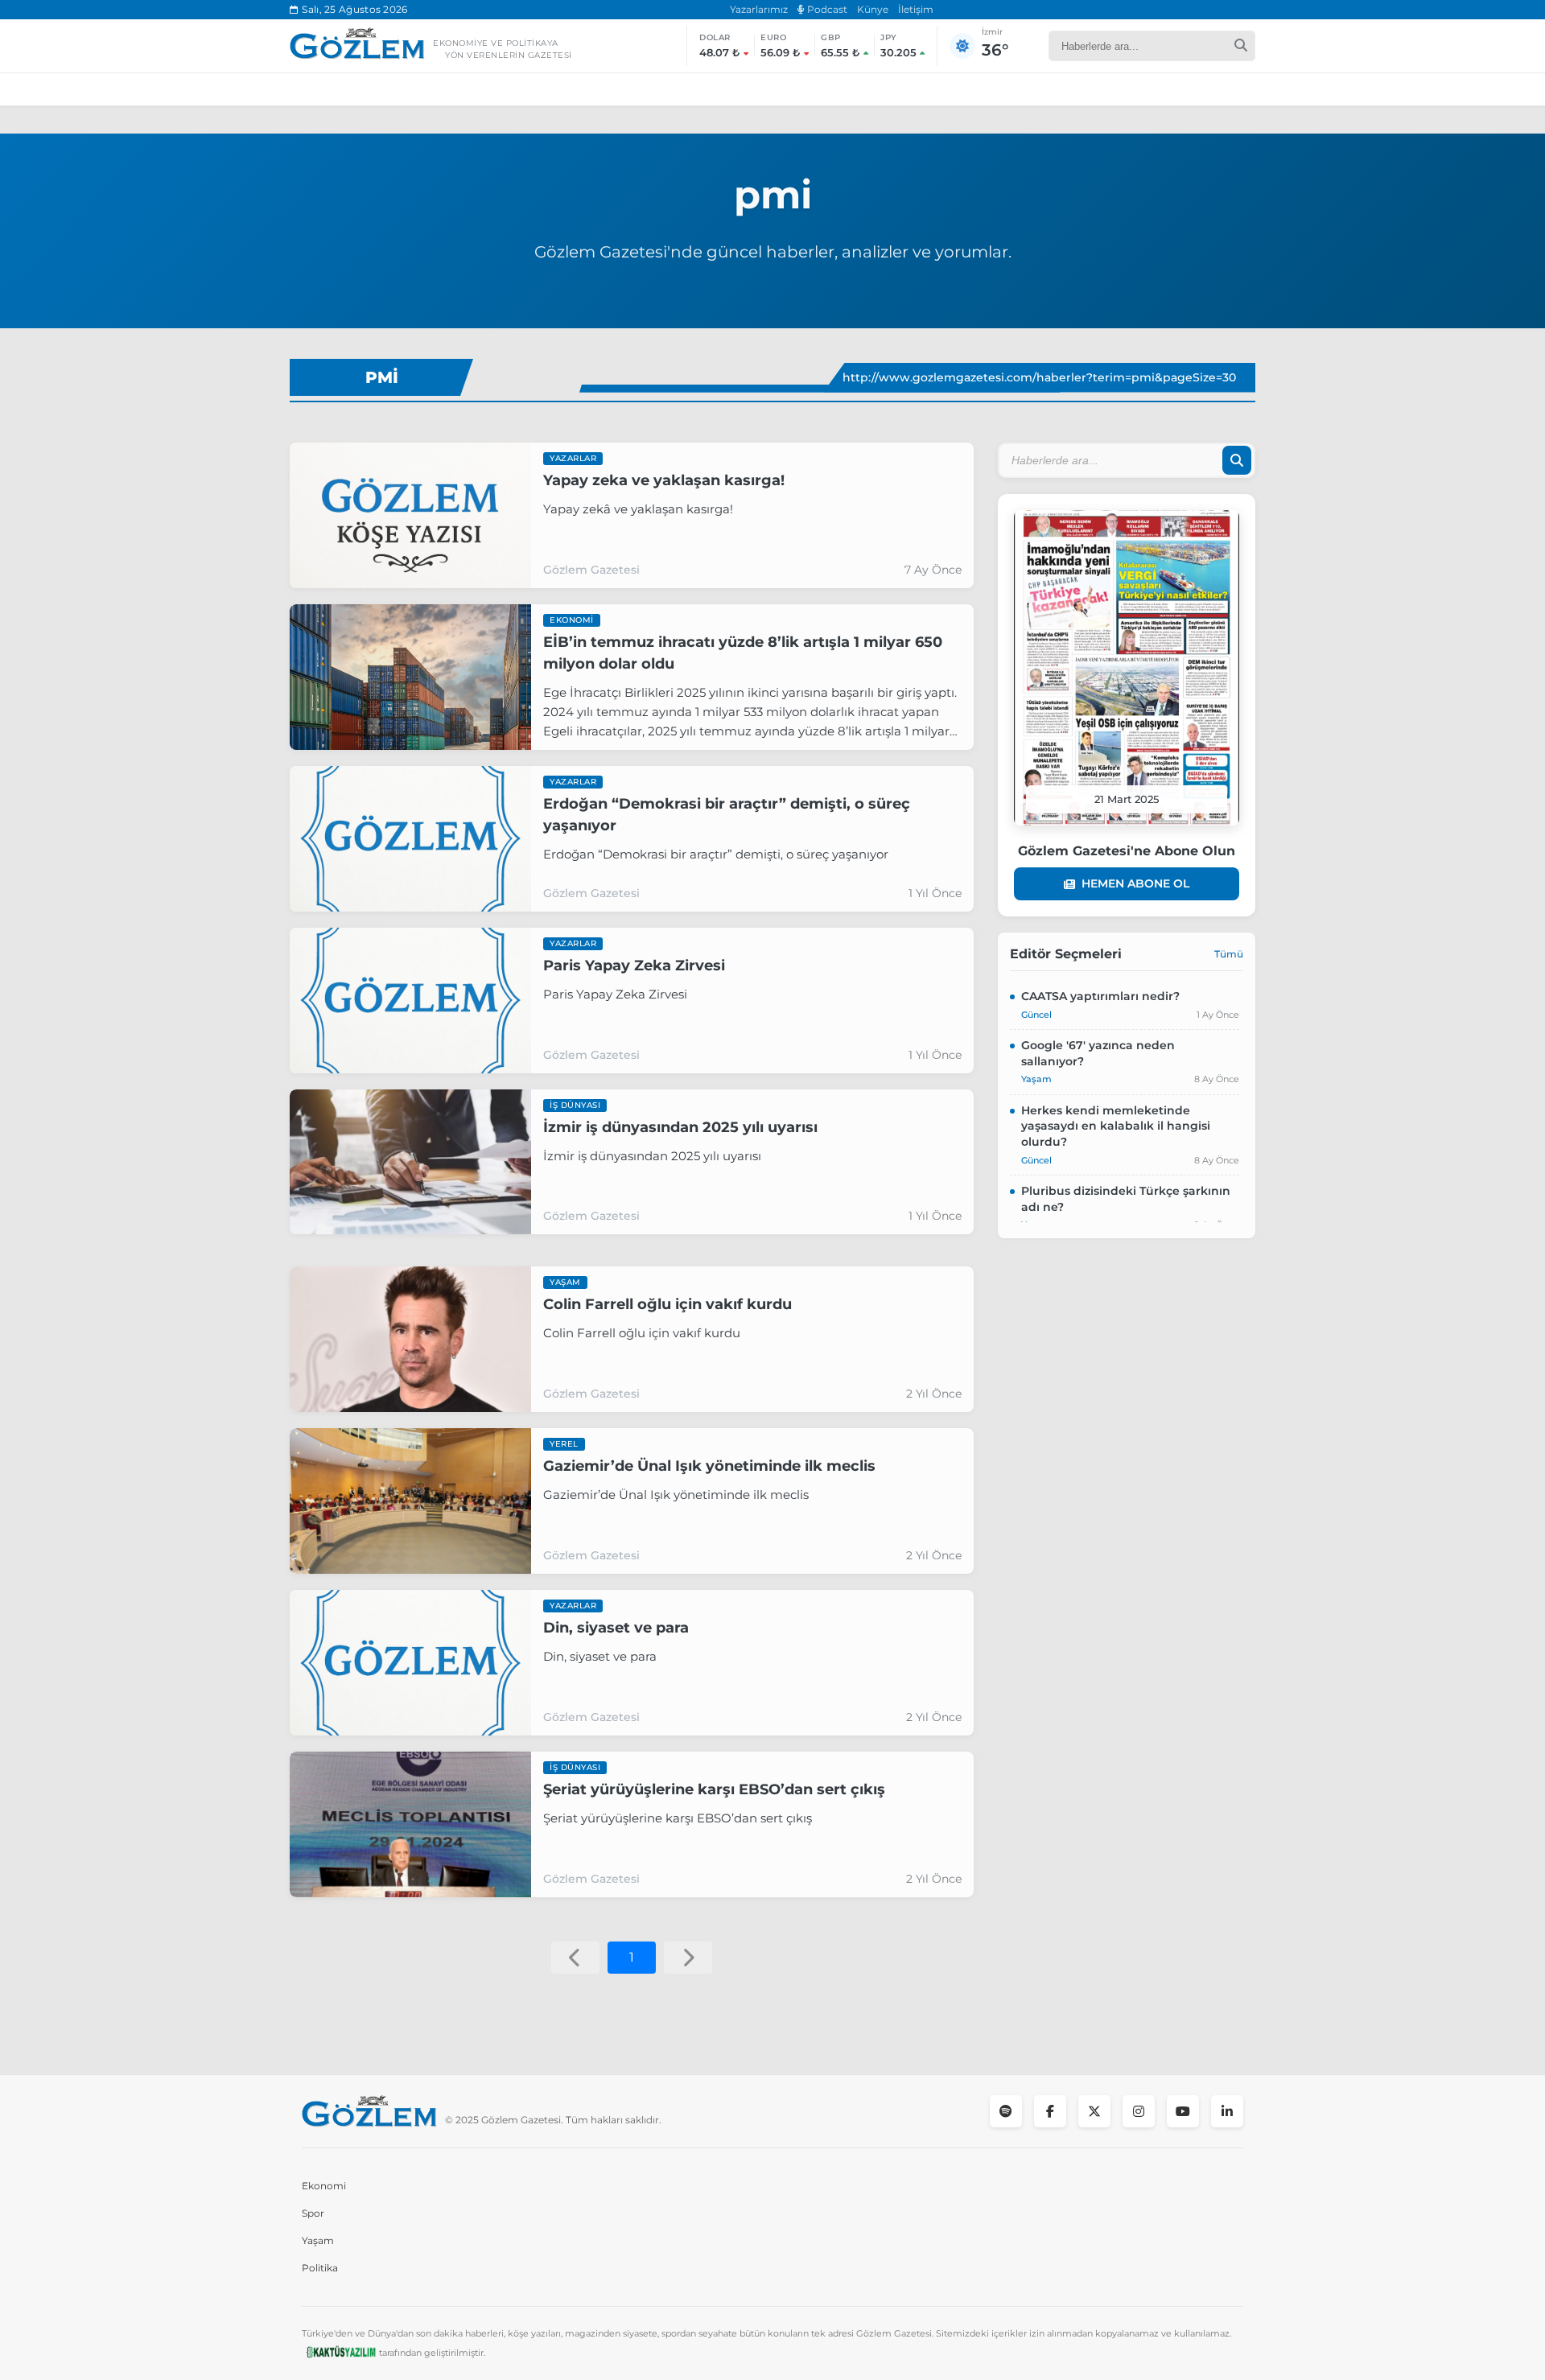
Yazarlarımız (759, 9)
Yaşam (318, 2240)
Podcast (826, 9)
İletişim (916, 9)
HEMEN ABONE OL (1135, 883)
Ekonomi (324, 2186)
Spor (313, 2213)
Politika (320, 2268)
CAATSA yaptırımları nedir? (1100, 996)
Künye (873, 9)
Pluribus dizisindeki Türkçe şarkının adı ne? (1126, 1199)
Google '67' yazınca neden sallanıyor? (1098, 1053)
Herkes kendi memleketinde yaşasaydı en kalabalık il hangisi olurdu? (1116, 1126)
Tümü (1229, 954)
